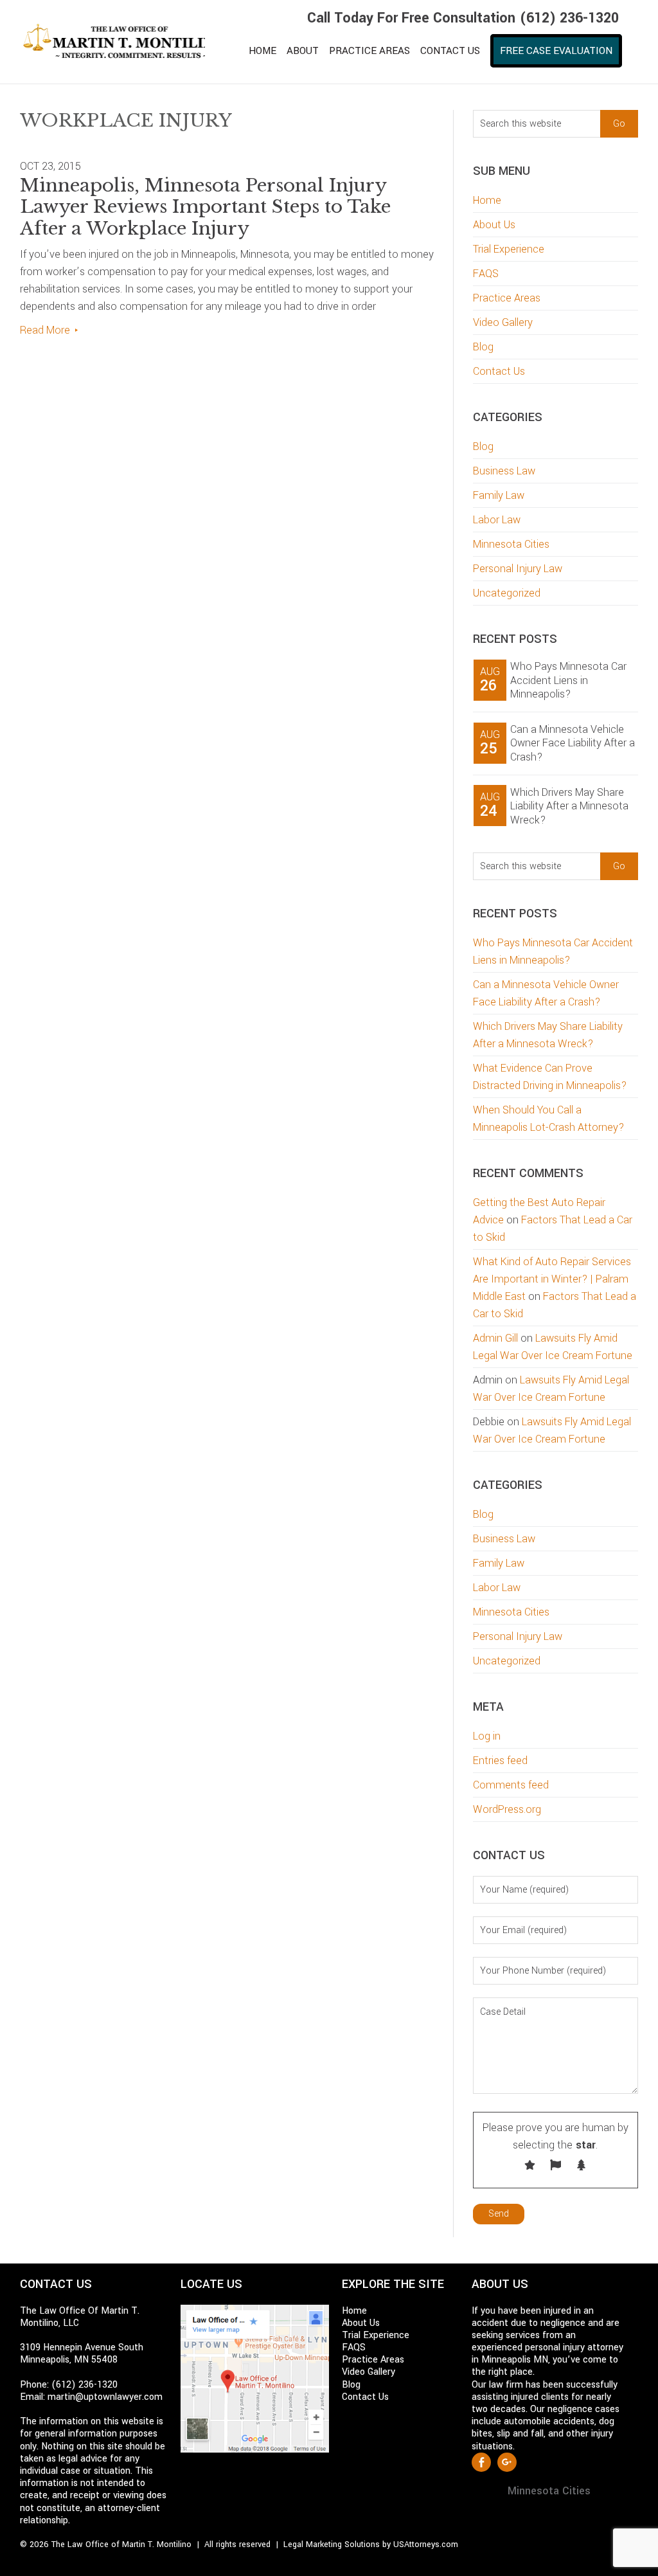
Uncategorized (507, 593)
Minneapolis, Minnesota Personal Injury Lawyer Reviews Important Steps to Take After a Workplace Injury (205, 207)
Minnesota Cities (511, 544)
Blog (483, 347)
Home (487, 200)
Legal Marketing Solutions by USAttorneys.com (371, 2544)
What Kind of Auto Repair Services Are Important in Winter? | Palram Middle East (552, 1279)
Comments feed (511, 1785)
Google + (507, 2462)
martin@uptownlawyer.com (105, 2397)
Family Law (499, 495)
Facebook (481, 2462)
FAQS (486, 274)
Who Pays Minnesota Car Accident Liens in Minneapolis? (568, 680)
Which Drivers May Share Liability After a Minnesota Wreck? (569, 806)
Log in (487, 1736)
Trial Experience (509, 249)
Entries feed (500, 1761)
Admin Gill (495, 1338)
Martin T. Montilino (113, 42)
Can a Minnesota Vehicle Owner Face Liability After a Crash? (573, 743)
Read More (45, 330)
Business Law (504, 471)
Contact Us (499, 371)
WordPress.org (507, 1809)
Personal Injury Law (518, 569)
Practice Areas (507, 298)
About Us (494, 225)
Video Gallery (503, 322)
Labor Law (497, 520)
